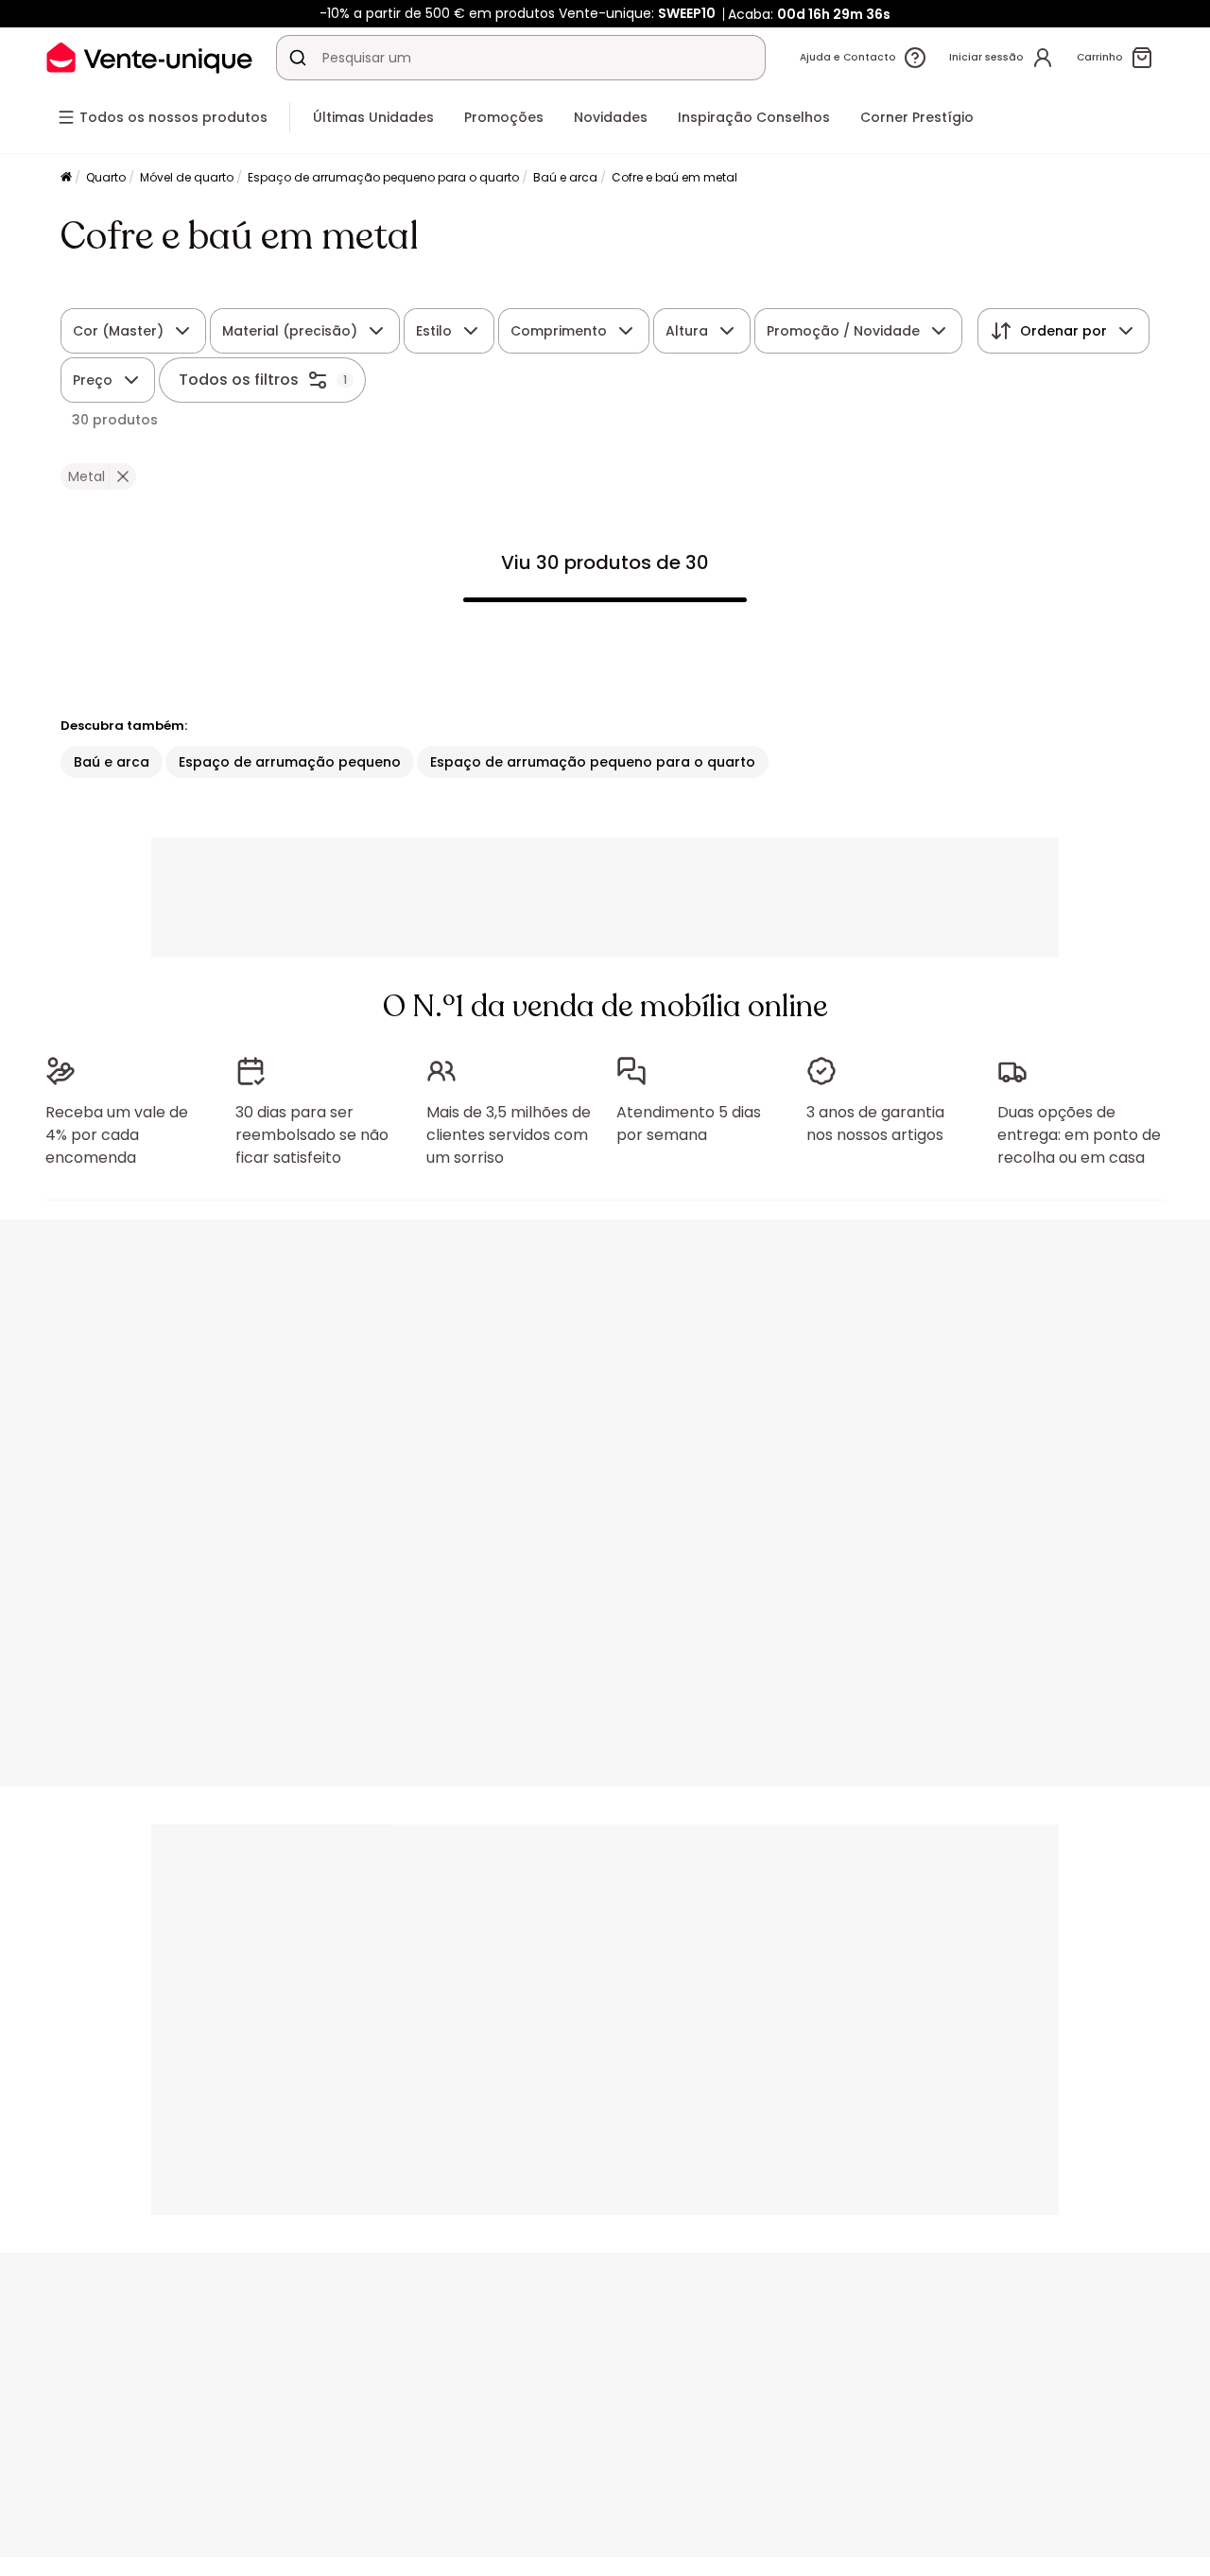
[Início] (66, 178)
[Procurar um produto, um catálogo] (298, 58)
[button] (122, 476)
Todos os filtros (239, 380)
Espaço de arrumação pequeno (290, 762)
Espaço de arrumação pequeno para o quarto (383, 177)
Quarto (106, 177)
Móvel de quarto (187, 177)
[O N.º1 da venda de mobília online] (149, 57)
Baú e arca (565, 177)
